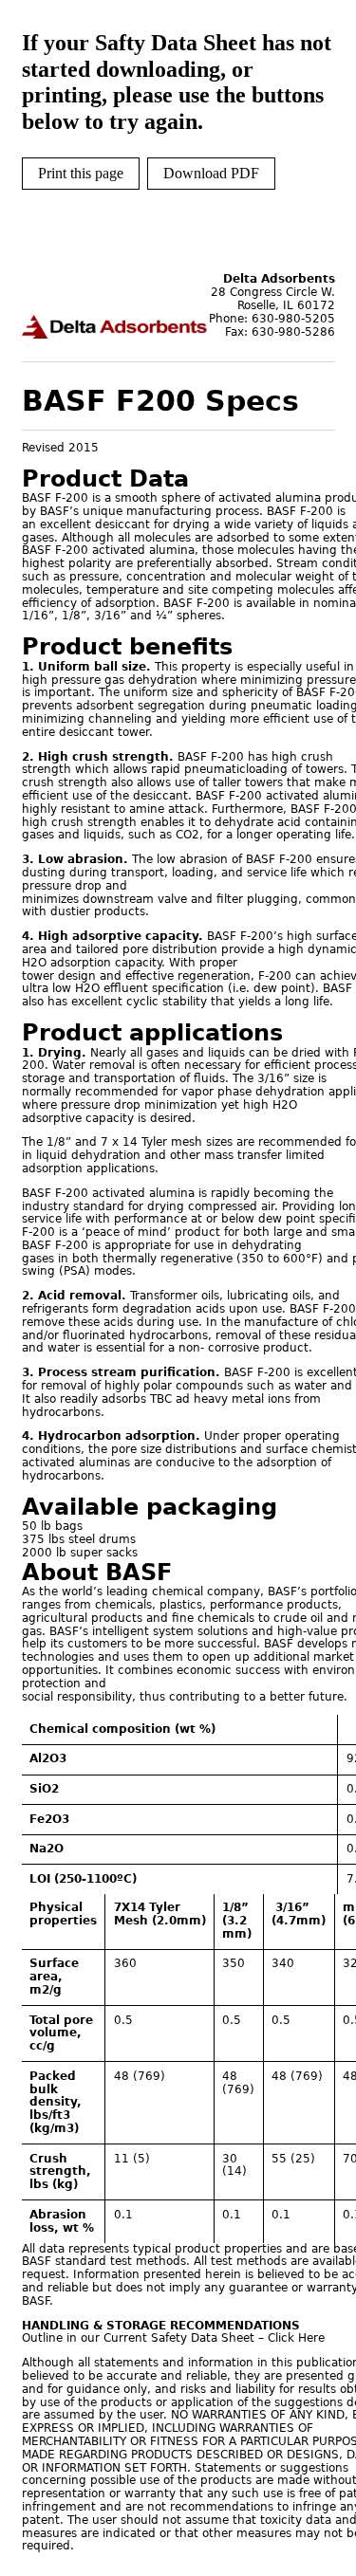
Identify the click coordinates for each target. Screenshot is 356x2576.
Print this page (81, 173)
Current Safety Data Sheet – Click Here (214, 2338)
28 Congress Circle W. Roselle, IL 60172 (273, 299)
